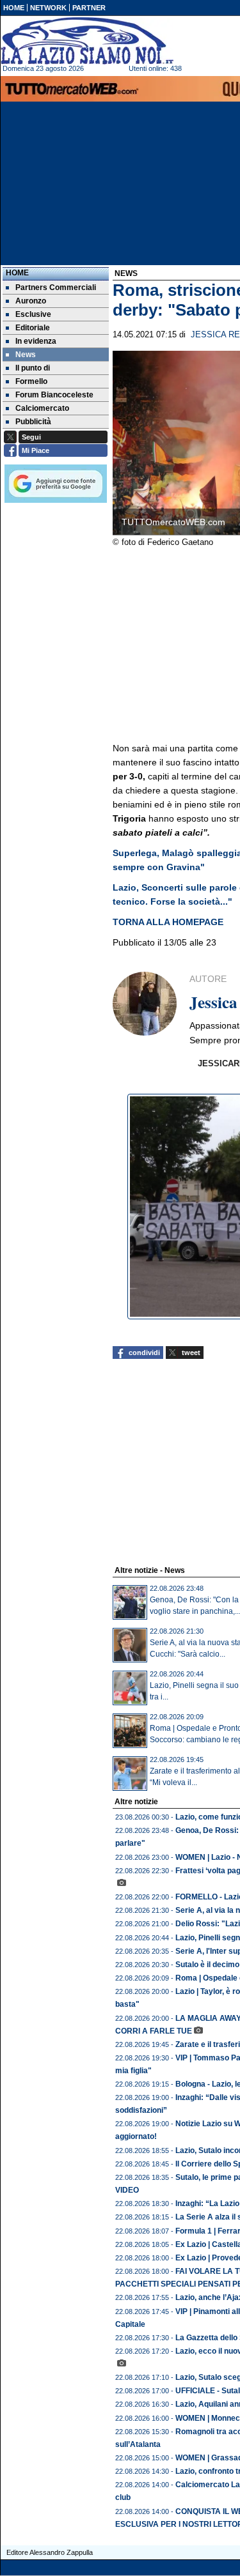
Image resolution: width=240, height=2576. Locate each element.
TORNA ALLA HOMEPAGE (168, 922)
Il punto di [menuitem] (33, 368)
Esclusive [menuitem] (33, 314)
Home (17, 273)
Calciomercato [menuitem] (42, 408)
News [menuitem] (26, 355)
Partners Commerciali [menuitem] (56, 287)
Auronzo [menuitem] (31, 301)
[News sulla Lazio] (87, 41)
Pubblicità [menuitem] (33, 422)
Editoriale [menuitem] (33, 328)
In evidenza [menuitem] (36, 341)
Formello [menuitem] (31, 381)
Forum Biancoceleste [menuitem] (54, 395)
